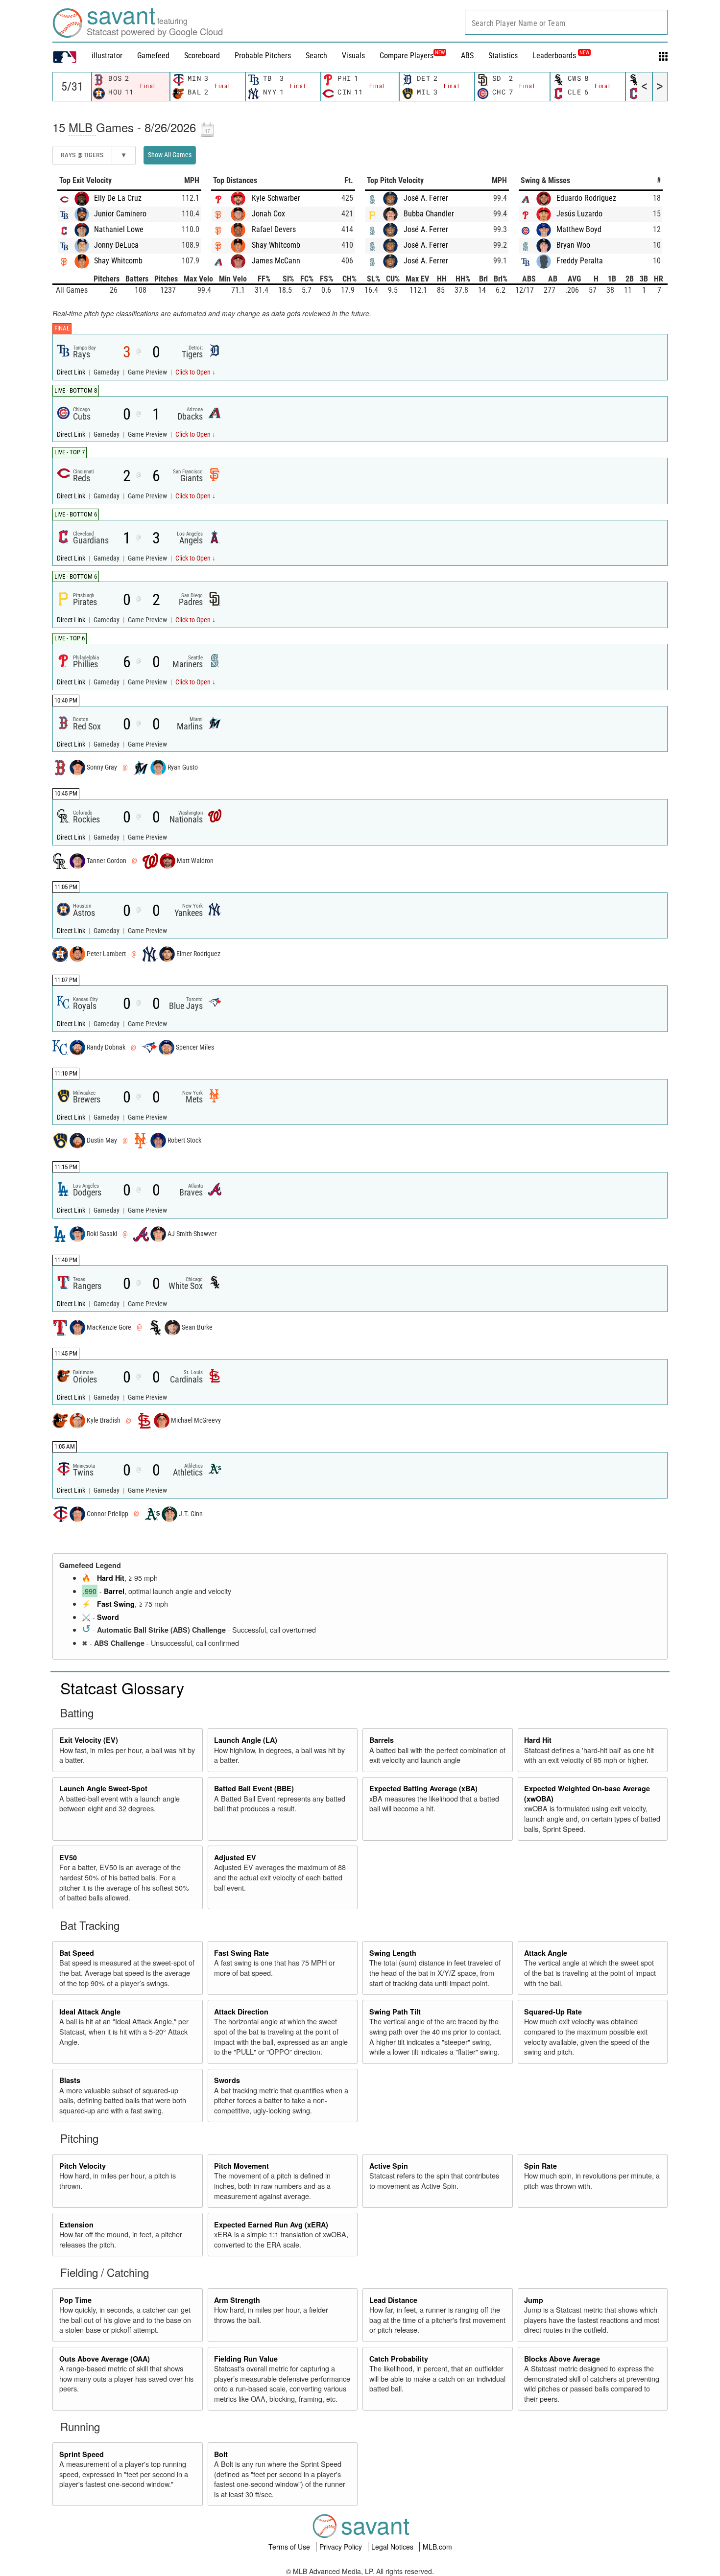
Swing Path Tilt (395, 2012)
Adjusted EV (235, 1857)
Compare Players (407, 56)
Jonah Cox (268, 214)
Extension (76, 2225)
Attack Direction (241, 2012)
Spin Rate (540, 2166)
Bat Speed (77, 1953)
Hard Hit (111, 1578)
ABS (467, 56)
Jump (534, 2300)
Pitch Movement (241, 2166)
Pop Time (75, 2300)
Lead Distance (393, 2300)
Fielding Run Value (246, 2359)
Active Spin (389, 2166)
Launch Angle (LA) (246, 1740)
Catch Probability (399, 2359)
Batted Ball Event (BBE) (254, 1788)
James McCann (276, 261)
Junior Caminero (120, 214)
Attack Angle (546, 1953)
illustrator (107, 56)
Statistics (503, 56)
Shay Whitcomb (118, 261)
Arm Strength (237, 2300)
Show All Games (170, 155)
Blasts (70, 2080)
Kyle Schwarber (276, 198)
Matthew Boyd (579, 229)
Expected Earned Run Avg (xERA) (271, 2225)
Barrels (382, 1740)
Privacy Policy (342, 2547)
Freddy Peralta (580, 261)
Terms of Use (290, 2547)
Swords (227, 2080)
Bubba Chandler (429, 214)
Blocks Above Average (562, 2359)
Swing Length (393, 1953)
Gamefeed (153, 56)
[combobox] (566, 22)
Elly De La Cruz (118, 198)
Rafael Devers (274, 229)
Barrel (114, 1591)
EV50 (68, 1857)
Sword (108, 1617)
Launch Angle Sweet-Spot (103, 1788)
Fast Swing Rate (241, 1953)
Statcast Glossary (122, 1687)
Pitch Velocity (83, 2166)
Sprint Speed (82, 2454)
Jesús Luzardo (579, 214)
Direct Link (72, 372)
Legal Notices (393, 2547)
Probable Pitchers (263, 56)
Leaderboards (561, 56)
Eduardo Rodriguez (586, 198)
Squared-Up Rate (553, 2012)
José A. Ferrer (426, 198)
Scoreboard (202, 56)
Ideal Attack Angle (90, 2012)
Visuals (353, 56)
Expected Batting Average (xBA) (423, 1788)
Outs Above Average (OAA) (105, 2359)
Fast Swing (116, 1604)
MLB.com (437, 2547)
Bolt (221, 2454)
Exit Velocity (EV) (89, 1740)
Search (316, 56)
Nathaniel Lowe (119, 229)
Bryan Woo (573, 245)
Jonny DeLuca (116, 245)
